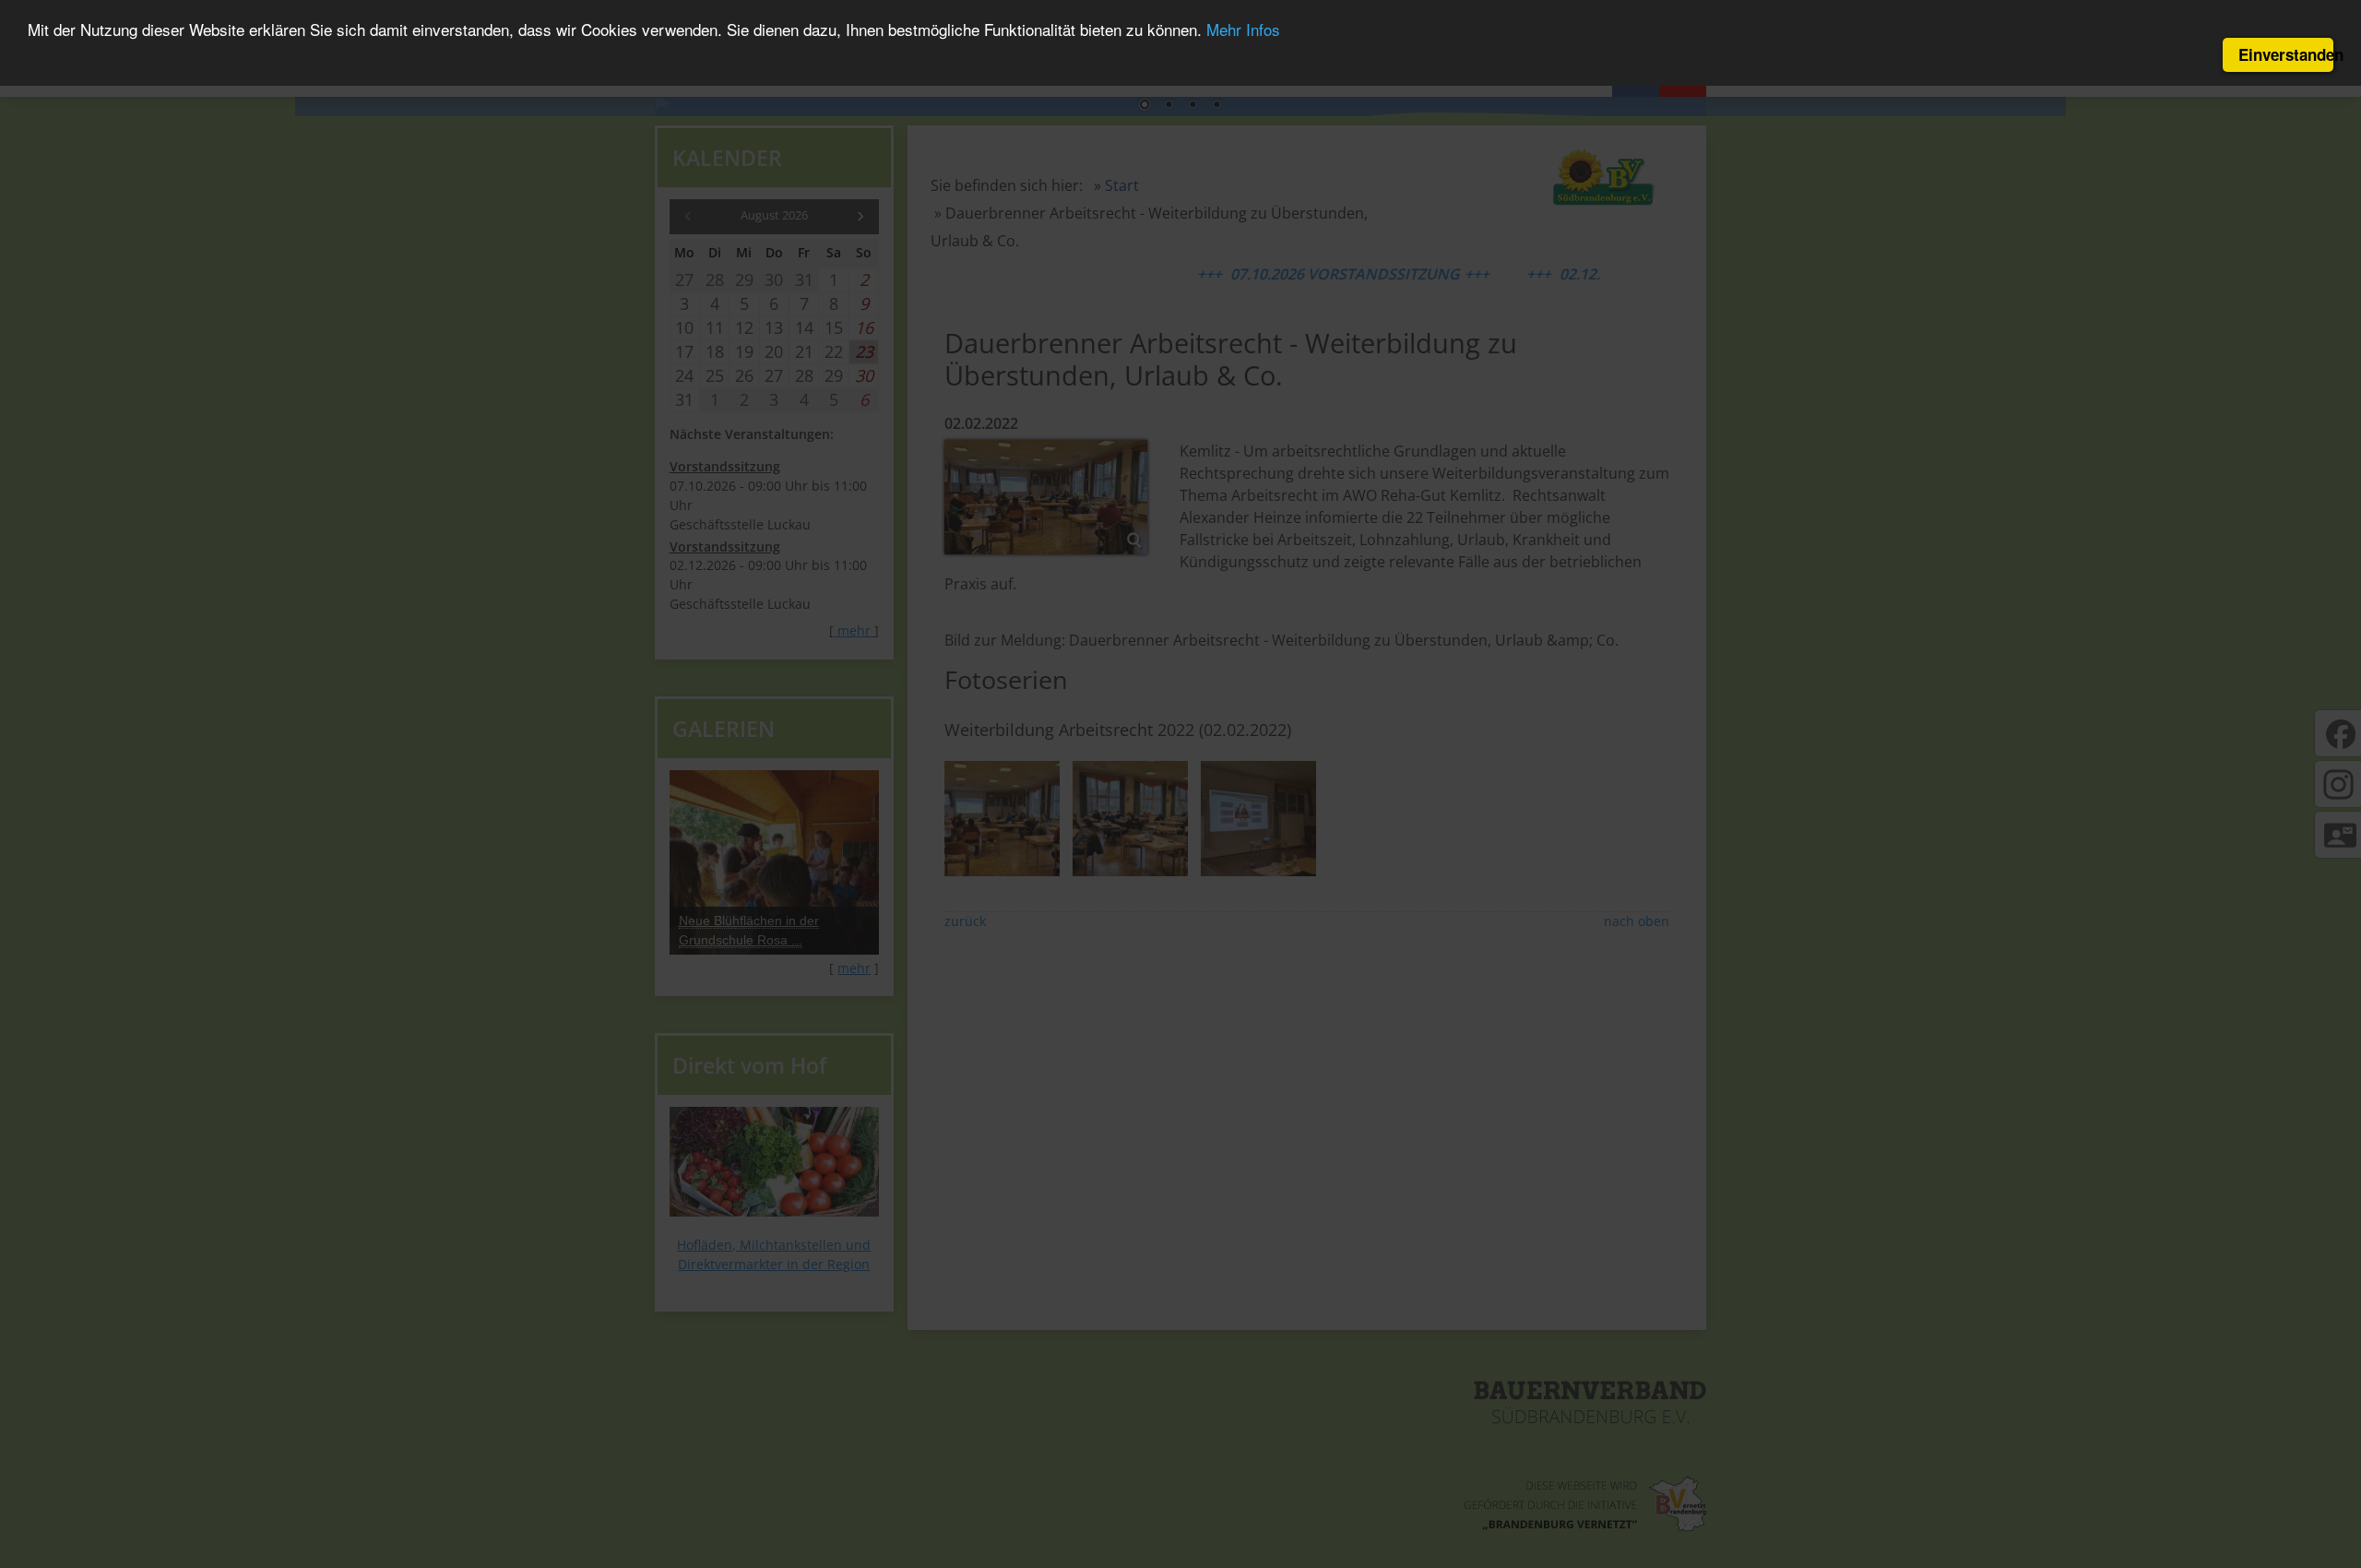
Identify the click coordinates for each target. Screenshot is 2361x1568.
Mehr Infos (1243, 30)
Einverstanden (2286, 54)
